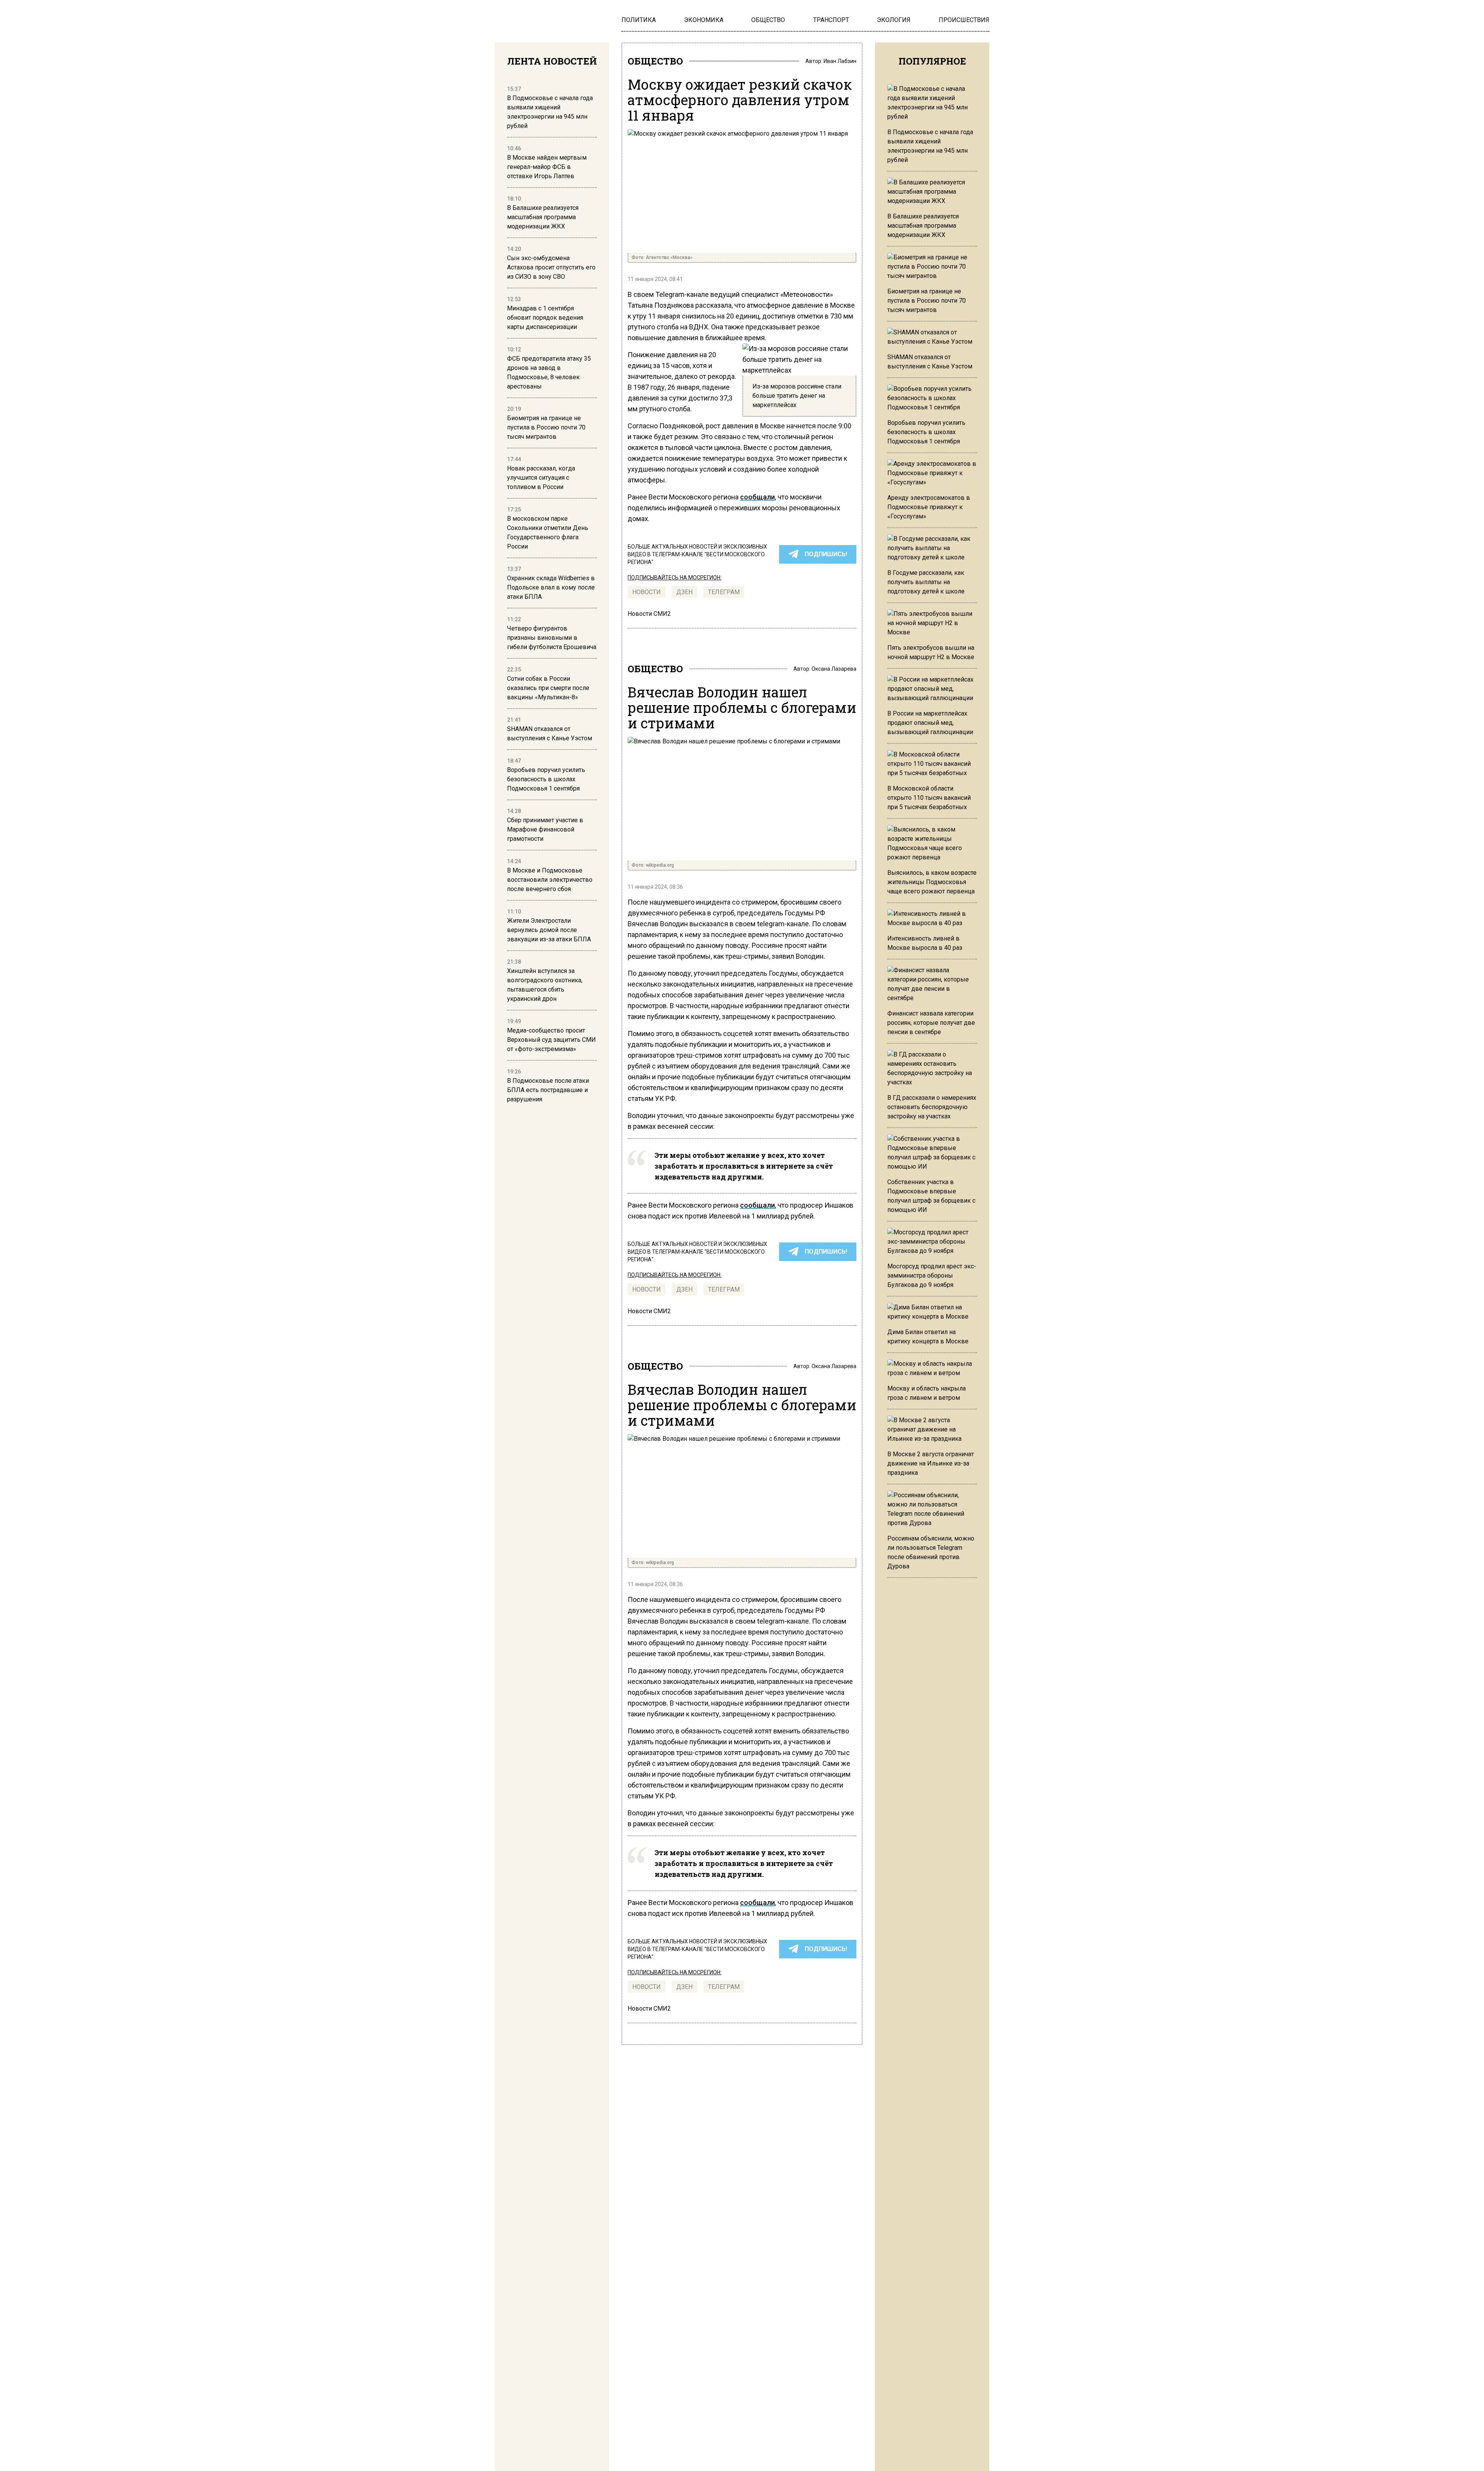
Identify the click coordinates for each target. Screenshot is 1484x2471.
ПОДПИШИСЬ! (826, 554)
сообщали (757, 497)
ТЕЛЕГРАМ (724, 592)
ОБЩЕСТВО (655, 61)
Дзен (684, 592)
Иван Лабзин (840, 61)
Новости (647, 592)
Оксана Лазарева (834, 669)
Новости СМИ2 (649, 614)
